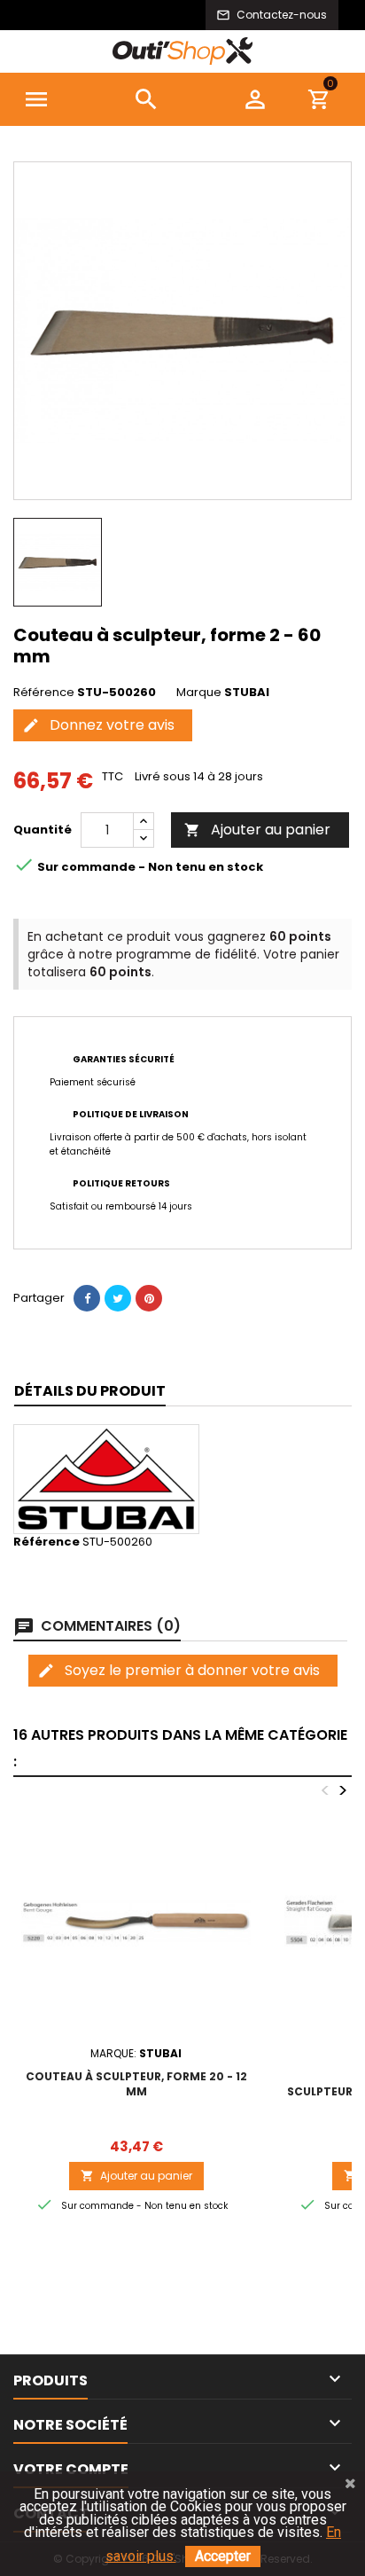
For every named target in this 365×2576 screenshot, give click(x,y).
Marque (199, 693)
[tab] (90, 1392)
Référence (44, 693)
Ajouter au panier (257, 830)
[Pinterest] (149, 1298)
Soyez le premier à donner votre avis (179, 1670)
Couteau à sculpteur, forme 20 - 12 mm (136, 2084)
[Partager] (87, 1298)
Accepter (223, 2556)
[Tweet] (118, 1298)
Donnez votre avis (98, 725)
